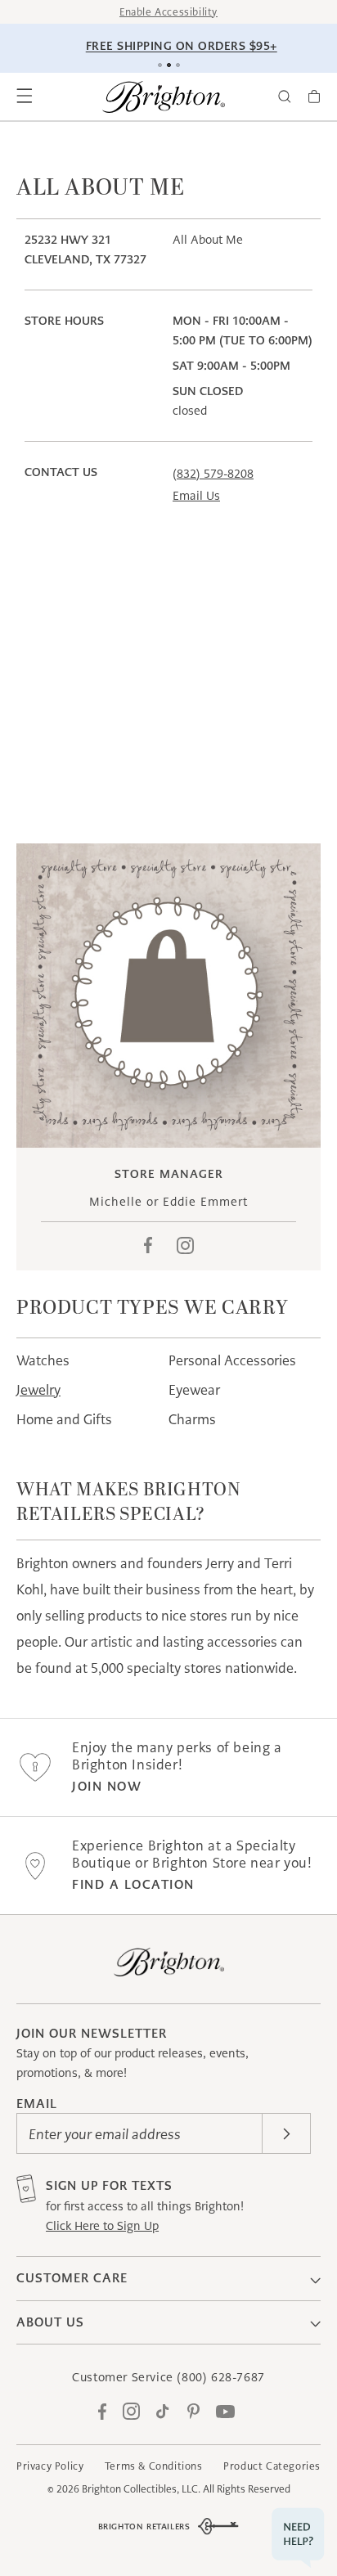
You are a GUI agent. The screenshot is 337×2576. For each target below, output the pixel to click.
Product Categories (272, 2466)
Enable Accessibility (168, 12)
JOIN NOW (107, 1786)
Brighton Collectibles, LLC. (141, 2489)
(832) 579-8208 (213, 474)
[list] (168, 996)
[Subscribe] (286, 2133)
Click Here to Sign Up (102, 2226)
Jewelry (38, 1390)
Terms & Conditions (154, 2466)
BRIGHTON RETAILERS (144, 2527)
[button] (25, 97)
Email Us (196, 496)
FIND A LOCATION (133, 1884)
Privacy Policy (50, 2466)
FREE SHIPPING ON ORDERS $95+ (171, 46)
